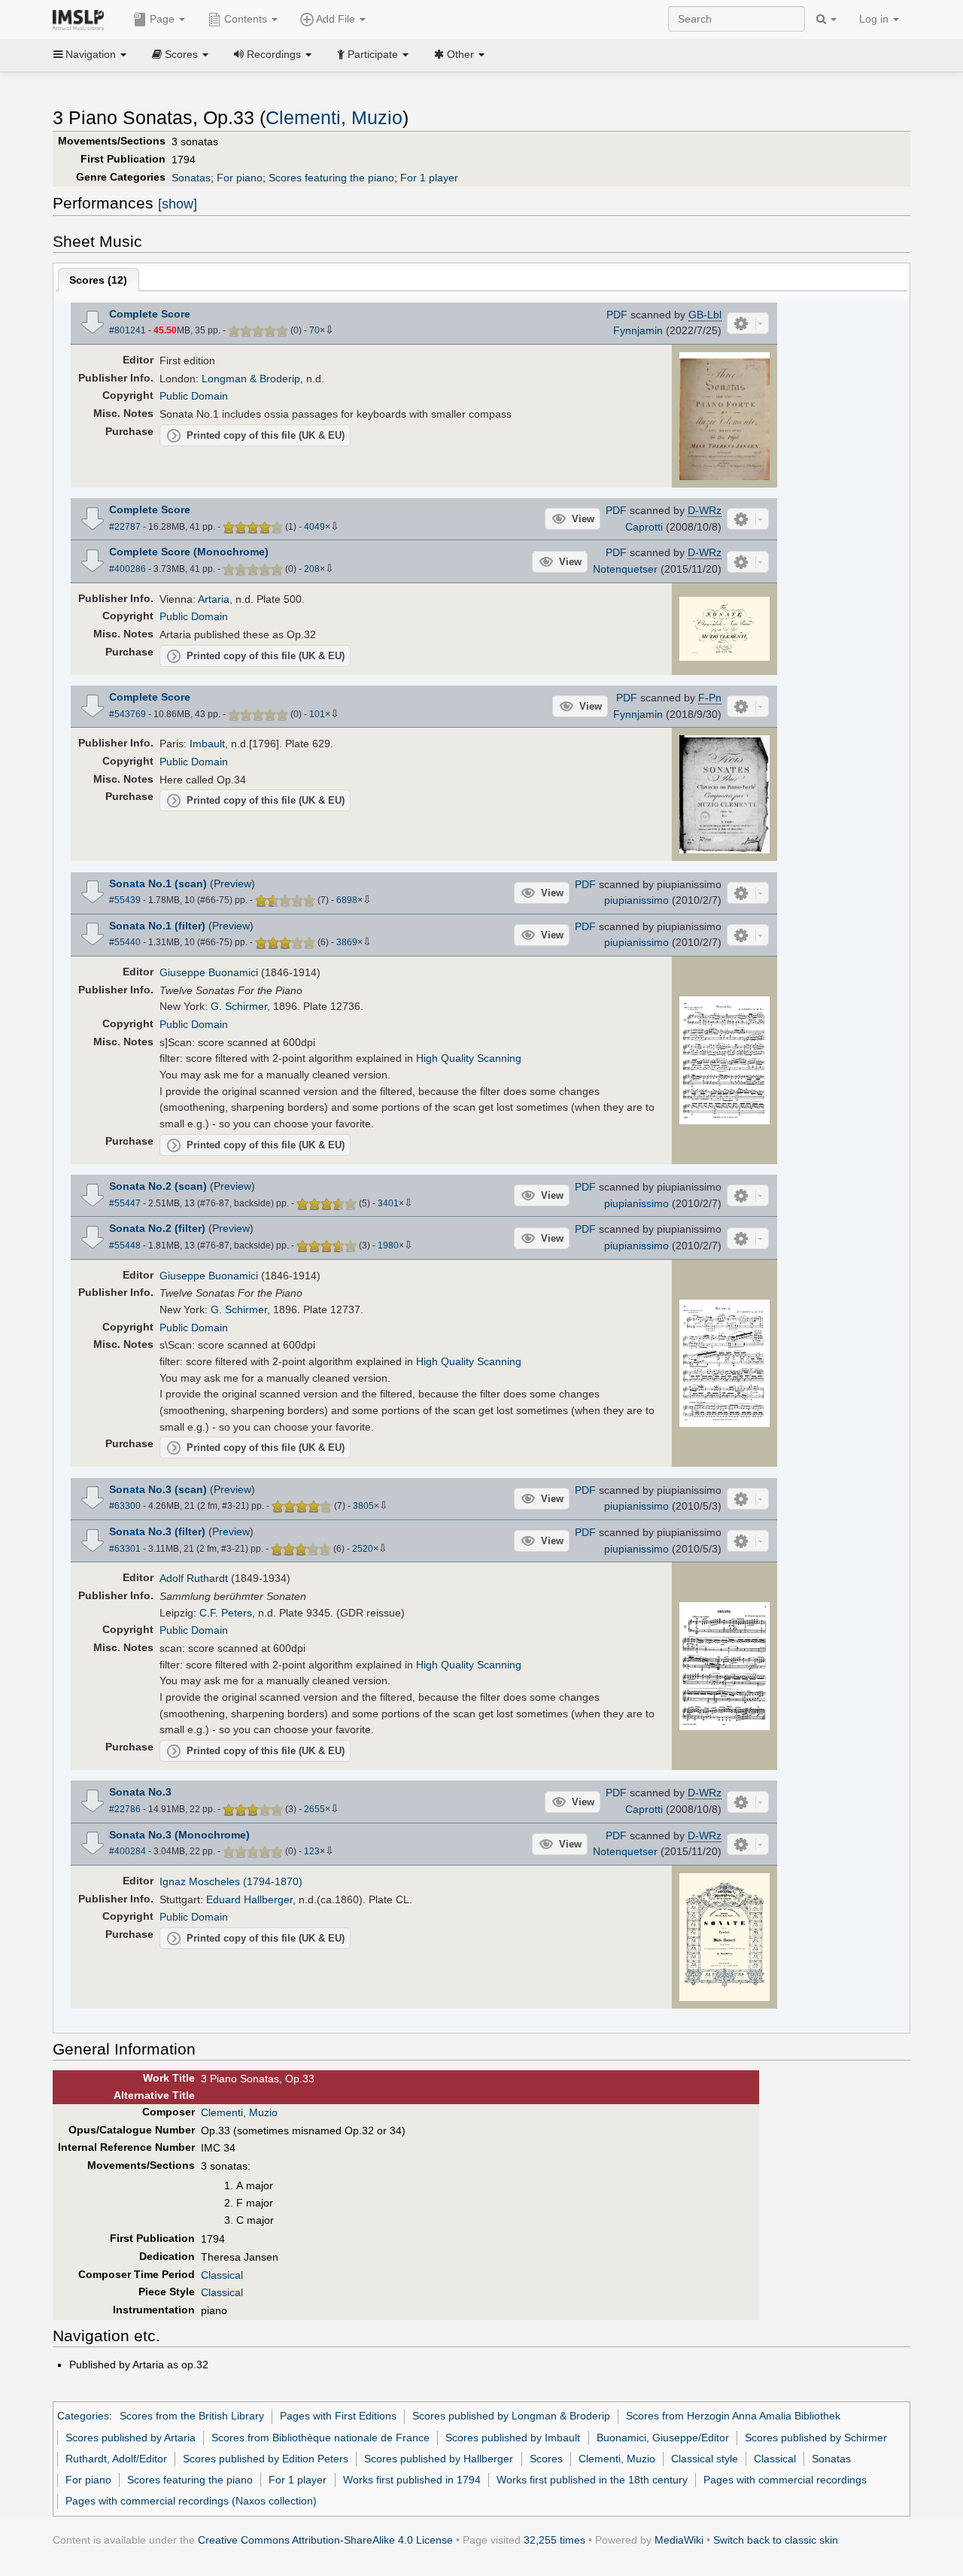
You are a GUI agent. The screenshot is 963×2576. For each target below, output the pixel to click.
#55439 (125, 900)
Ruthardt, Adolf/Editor (116, 2459)
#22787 (125, 527)
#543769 (128, 714)
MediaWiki (679, 2540)
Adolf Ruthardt (194, 1578)
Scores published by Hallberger (439, 2459)
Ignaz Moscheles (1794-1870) (231, 1881)
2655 (314, 1809)
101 (317, 714)
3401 (388, 1203)
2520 (363, 1549)
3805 (363, 1506)
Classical (222, 2275)
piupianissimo (636, 900)
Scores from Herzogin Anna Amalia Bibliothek (733, 2416)
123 (312, 1851)
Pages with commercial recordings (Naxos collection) (191, 2501)
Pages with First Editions (338, 2416)
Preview (232, 884)
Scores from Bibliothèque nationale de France (320, 2438)
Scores (546, 2459)
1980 (388, 1245)
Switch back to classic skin (776, 2540)
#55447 (125, 1203)
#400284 (128, 1851)
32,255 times (554, 2540)
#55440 (125, 942)
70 (314, 330)
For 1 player (429, 178)
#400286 (128, 569)
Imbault (207, 744)
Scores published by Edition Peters (266, 2459)
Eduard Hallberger (249, 1899)
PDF (617, 315)
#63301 (125, 1549)
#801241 (128, 330)
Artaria (214, 599)
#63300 (125, 1506)
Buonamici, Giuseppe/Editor (663, 2438)
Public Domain (194, 396)
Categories (83, 2416)
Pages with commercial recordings (785, 2480)
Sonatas (191, 178)
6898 (347, 900)
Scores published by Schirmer (816, 2438)
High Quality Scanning (469, 1058)
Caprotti (644, 527)
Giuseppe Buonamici (209, 972)
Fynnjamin (638, 330)
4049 (314, 527)
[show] (178, 204)
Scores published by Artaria (131, 2438)
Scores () (98, 280)
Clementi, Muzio (334, 118)
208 (312, 569)
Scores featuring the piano (331, 178)
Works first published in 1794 (412, 2480)
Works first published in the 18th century (592, 2480)
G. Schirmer (239, 1006)
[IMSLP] (82, 19)
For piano (240, 178)
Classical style (705, 2459)
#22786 (125, 1809)
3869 (347, 942)
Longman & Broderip (251, 379)
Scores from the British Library (192, 2416)
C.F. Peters (226, 1613)
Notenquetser (625, 569)
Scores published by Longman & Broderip (511, 2416)
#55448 (125, 1245)
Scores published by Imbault (513, 2438)
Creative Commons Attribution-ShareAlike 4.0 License (325, 2540)
